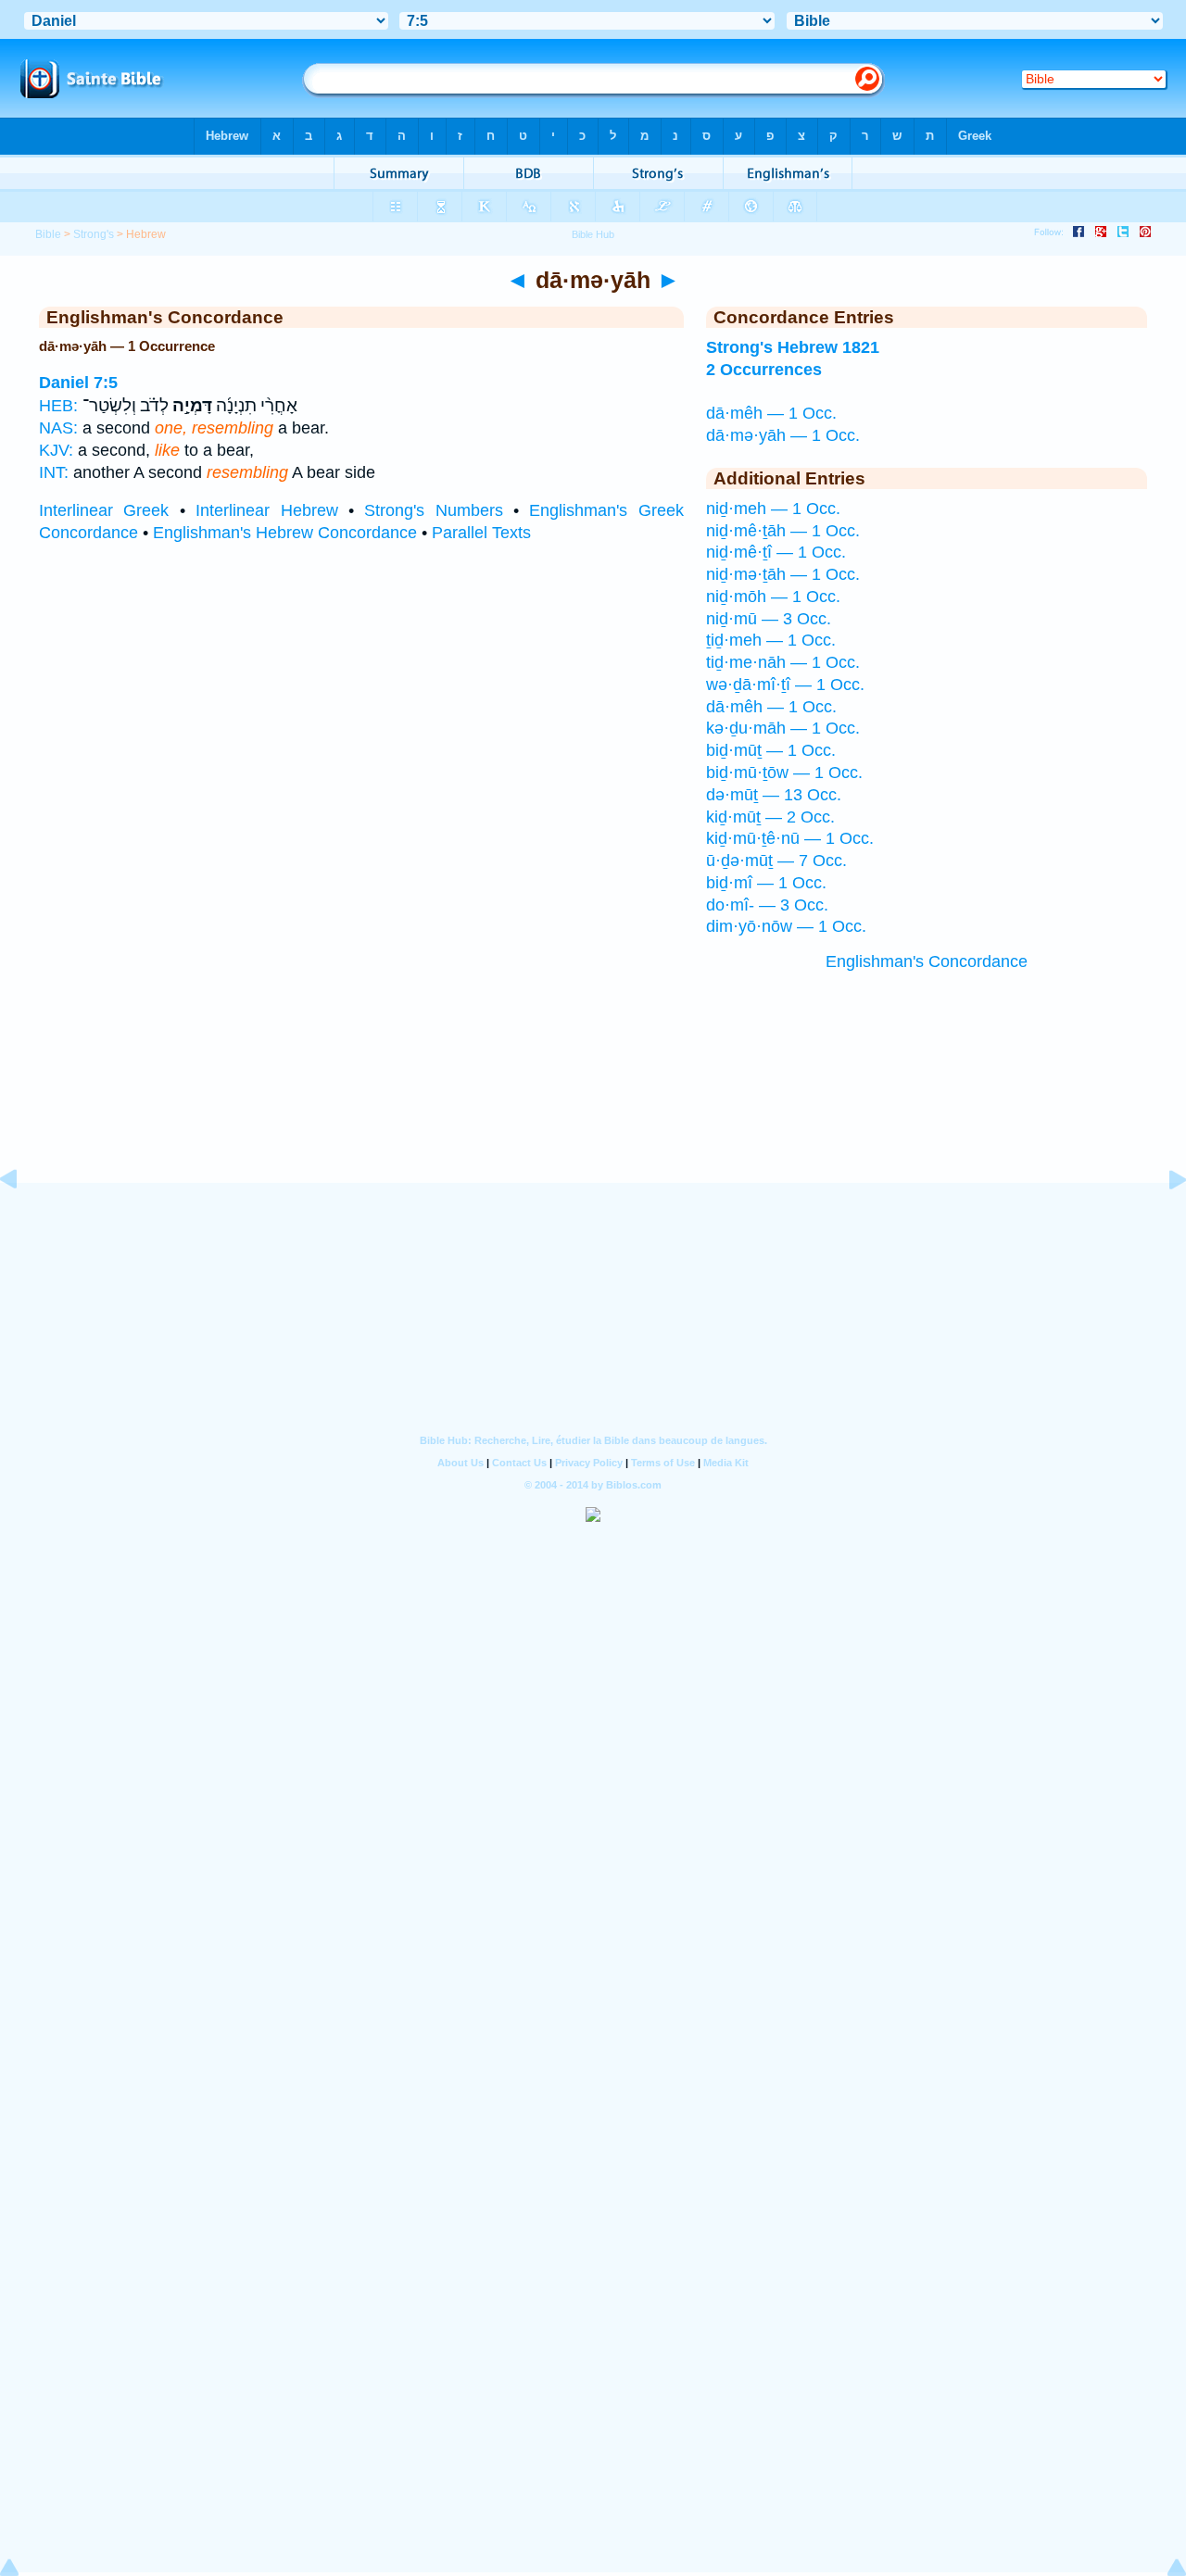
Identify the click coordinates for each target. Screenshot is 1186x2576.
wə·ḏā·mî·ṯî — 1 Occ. (785, 685)
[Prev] (23, 1221)
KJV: (56, 450)
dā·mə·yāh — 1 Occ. (783, 435)
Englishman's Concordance (927, 961)
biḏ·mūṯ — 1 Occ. (771, 750)
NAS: (58, 428)
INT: (54, 472)
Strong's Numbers (433, 510)
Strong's (94, 234)
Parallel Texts (481, 533)
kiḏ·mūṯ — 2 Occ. (770, 817)
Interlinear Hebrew (266, 510)
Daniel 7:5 (78, 383)
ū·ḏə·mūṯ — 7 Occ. (776, 861)
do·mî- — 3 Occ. (767, 905)
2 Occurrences (764, 370)
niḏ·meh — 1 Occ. (773, 509)
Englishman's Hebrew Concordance (285, 533)
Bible (48, 234)
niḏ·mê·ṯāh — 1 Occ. (783, 531)
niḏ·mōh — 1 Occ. (773, 597)
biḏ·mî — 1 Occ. (766, 883)
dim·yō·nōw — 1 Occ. (786, 926)
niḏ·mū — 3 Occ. (769, 619)
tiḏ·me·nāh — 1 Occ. (783, 662)
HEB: (58, 406)
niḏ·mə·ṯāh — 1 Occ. (783, 574)
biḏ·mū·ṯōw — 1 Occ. (784, 773)
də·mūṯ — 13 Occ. (774, 795)
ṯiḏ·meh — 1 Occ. (771, 640)
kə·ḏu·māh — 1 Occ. (783, 728)
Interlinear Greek (104, 510)
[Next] (1163, 1221)
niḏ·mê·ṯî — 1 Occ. (776, 552)
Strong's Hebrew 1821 (793, 347)
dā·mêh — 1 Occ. (771, 413)
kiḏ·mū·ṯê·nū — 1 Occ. (790, 838)
